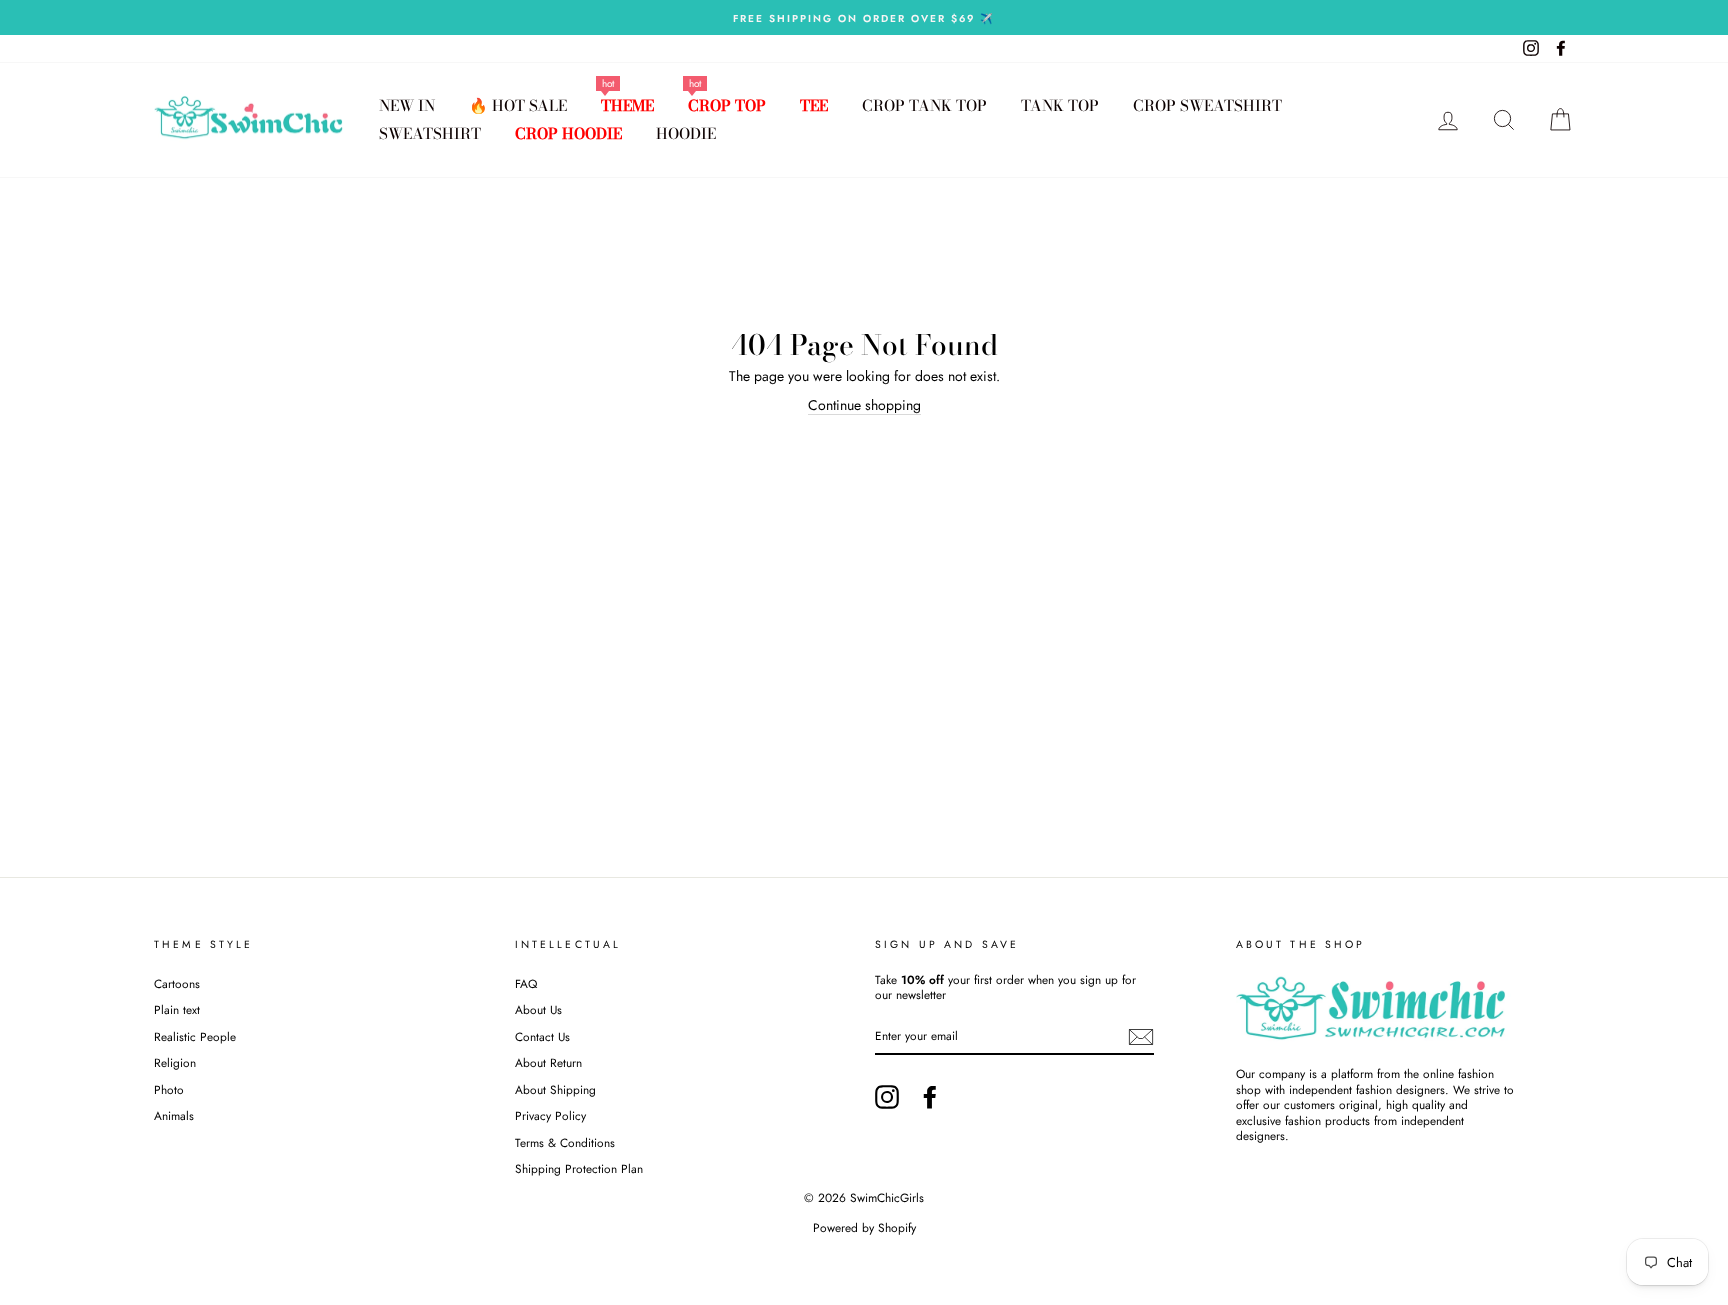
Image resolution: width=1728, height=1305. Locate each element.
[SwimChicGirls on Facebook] (930, 1097)
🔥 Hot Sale (518, 105)
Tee (814, 105)
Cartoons (177, 983)
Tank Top (1060, 105)
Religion (175, 1062)
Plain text (177, 1009)
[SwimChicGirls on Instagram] (887, 1097)
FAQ (526, 983)
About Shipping (555, 1089)
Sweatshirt (430, 133)
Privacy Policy (550, 1115)
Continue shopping (864, 405)
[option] (864, 17)
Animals (174, 1115)
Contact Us (542, 1036)
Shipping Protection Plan (579, 1168)
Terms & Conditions (565, 1142)
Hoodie (686, 133)
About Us (538, 1009)
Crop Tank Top (924, 105)
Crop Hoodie (568, 133)
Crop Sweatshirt (1207, 105)
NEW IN (407, 105)
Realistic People (197, 1036)
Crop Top (727, 105)
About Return (548, 1062)
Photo (169, 1089)
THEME (627, 105)
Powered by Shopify (864, 1228)
